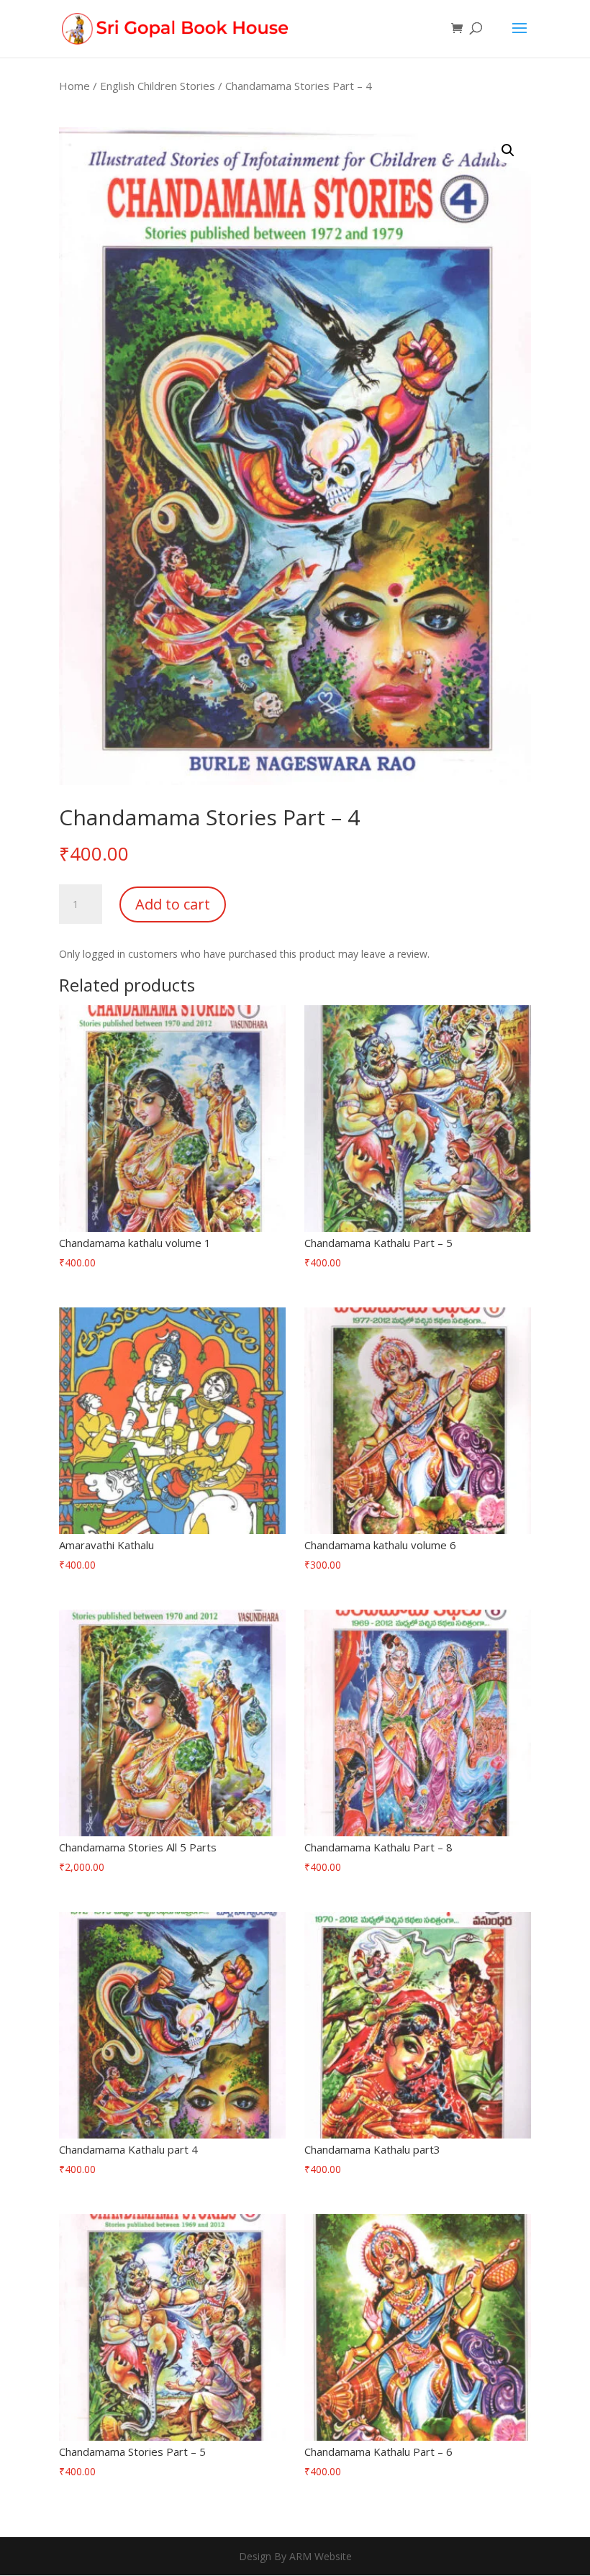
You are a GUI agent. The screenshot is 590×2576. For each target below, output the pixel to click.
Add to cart (173, 904)
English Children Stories (158, 86)
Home (74, 86)
